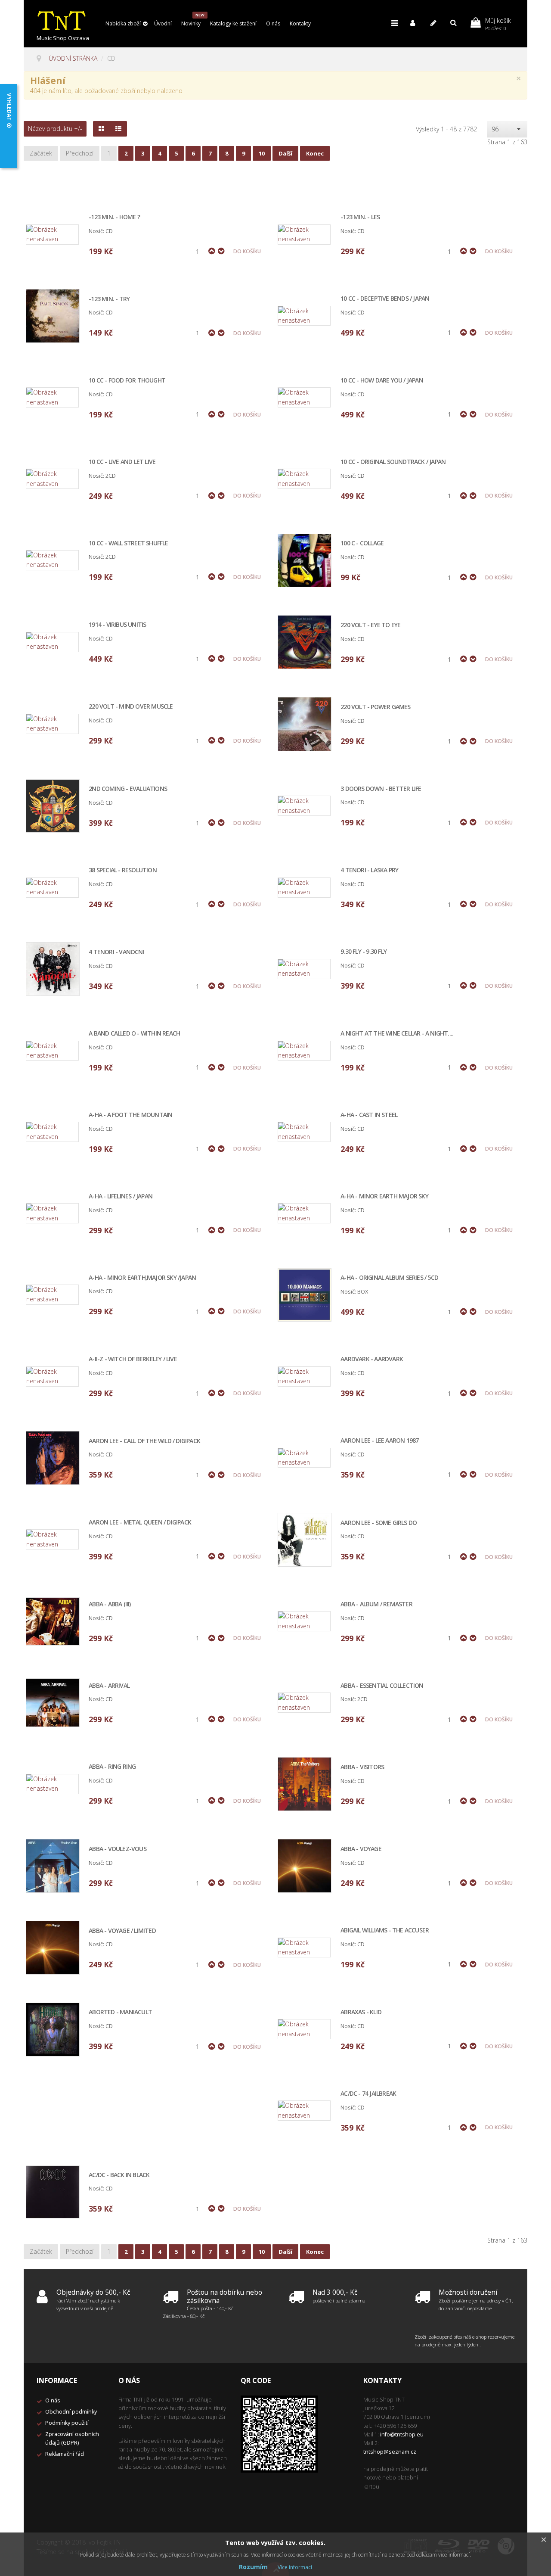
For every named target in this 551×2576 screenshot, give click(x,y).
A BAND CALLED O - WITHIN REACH (134, 1034)
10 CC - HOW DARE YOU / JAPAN (382, 381)
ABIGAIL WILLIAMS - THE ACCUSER (385, 1930)
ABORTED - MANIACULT (120, 2012)
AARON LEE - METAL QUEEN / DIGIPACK (140, 1523)
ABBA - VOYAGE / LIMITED (122, 1931)
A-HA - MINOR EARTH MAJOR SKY (384, 1196)
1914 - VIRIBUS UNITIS (117, 625)
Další (285, 153)
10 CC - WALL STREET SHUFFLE (128, 543)
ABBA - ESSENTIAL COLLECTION (382, 1686)
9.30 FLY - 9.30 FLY (364, 952)
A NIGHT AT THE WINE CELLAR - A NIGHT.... (397, 1034)
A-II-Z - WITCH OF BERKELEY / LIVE (133, 1359)
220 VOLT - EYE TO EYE (370, 625)
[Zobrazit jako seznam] (118, 129)
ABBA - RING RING (112, 1767)
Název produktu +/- (55, 129)
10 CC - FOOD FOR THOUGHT (127, 381)
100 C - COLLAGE (362, 543)
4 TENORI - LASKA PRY (369, 870)
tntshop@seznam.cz (390, 2452)
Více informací (295, 2567)
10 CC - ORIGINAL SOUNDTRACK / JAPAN (393, 462)
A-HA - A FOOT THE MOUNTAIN (130, 1115)
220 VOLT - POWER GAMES (375, 707)
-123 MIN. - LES (360, 217)
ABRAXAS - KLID (361, 2012)
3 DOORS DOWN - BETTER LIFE (381, 789)
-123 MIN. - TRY (109, 299)
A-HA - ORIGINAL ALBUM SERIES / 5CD (389, 1278)
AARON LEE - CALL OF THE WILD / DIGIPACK (144, 1441)
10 (262, 153)
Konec (315, 153)
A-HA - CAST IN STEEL (369, 1115)
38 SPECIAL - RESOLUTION (123, 870)
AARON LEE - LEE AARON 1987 (379, 1441)
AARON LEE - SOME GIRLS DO (379, 1523)
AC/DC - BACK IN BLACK (119, 2175)
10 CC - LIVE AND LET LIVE (122, 462)
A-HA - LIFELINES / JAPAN (121, 1196)
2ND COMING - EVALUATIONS (128, 789)
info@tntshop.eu (402, 2434)
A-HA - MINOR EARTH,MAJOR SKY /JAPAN (142, 1278)
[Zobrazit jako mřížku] (101, 129)
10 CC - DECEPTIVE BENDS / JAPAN (385, 299)
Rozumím (253, 2567)
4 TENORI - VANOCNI (116, 952)
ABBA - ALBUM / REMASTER (376, 1604)
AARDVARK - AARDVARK (372, 1359)
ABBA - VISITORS (362, 1767)
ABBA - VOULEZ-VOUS (118, 1849)
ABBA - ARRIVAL (109, 1686)
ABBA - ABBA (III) (110, 1604)
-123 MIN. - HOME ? (114, 217)
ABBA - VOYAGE (361, 1849)
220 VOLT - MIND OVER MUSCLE (131, 707)
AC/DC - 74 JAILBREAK (368, 2094)
